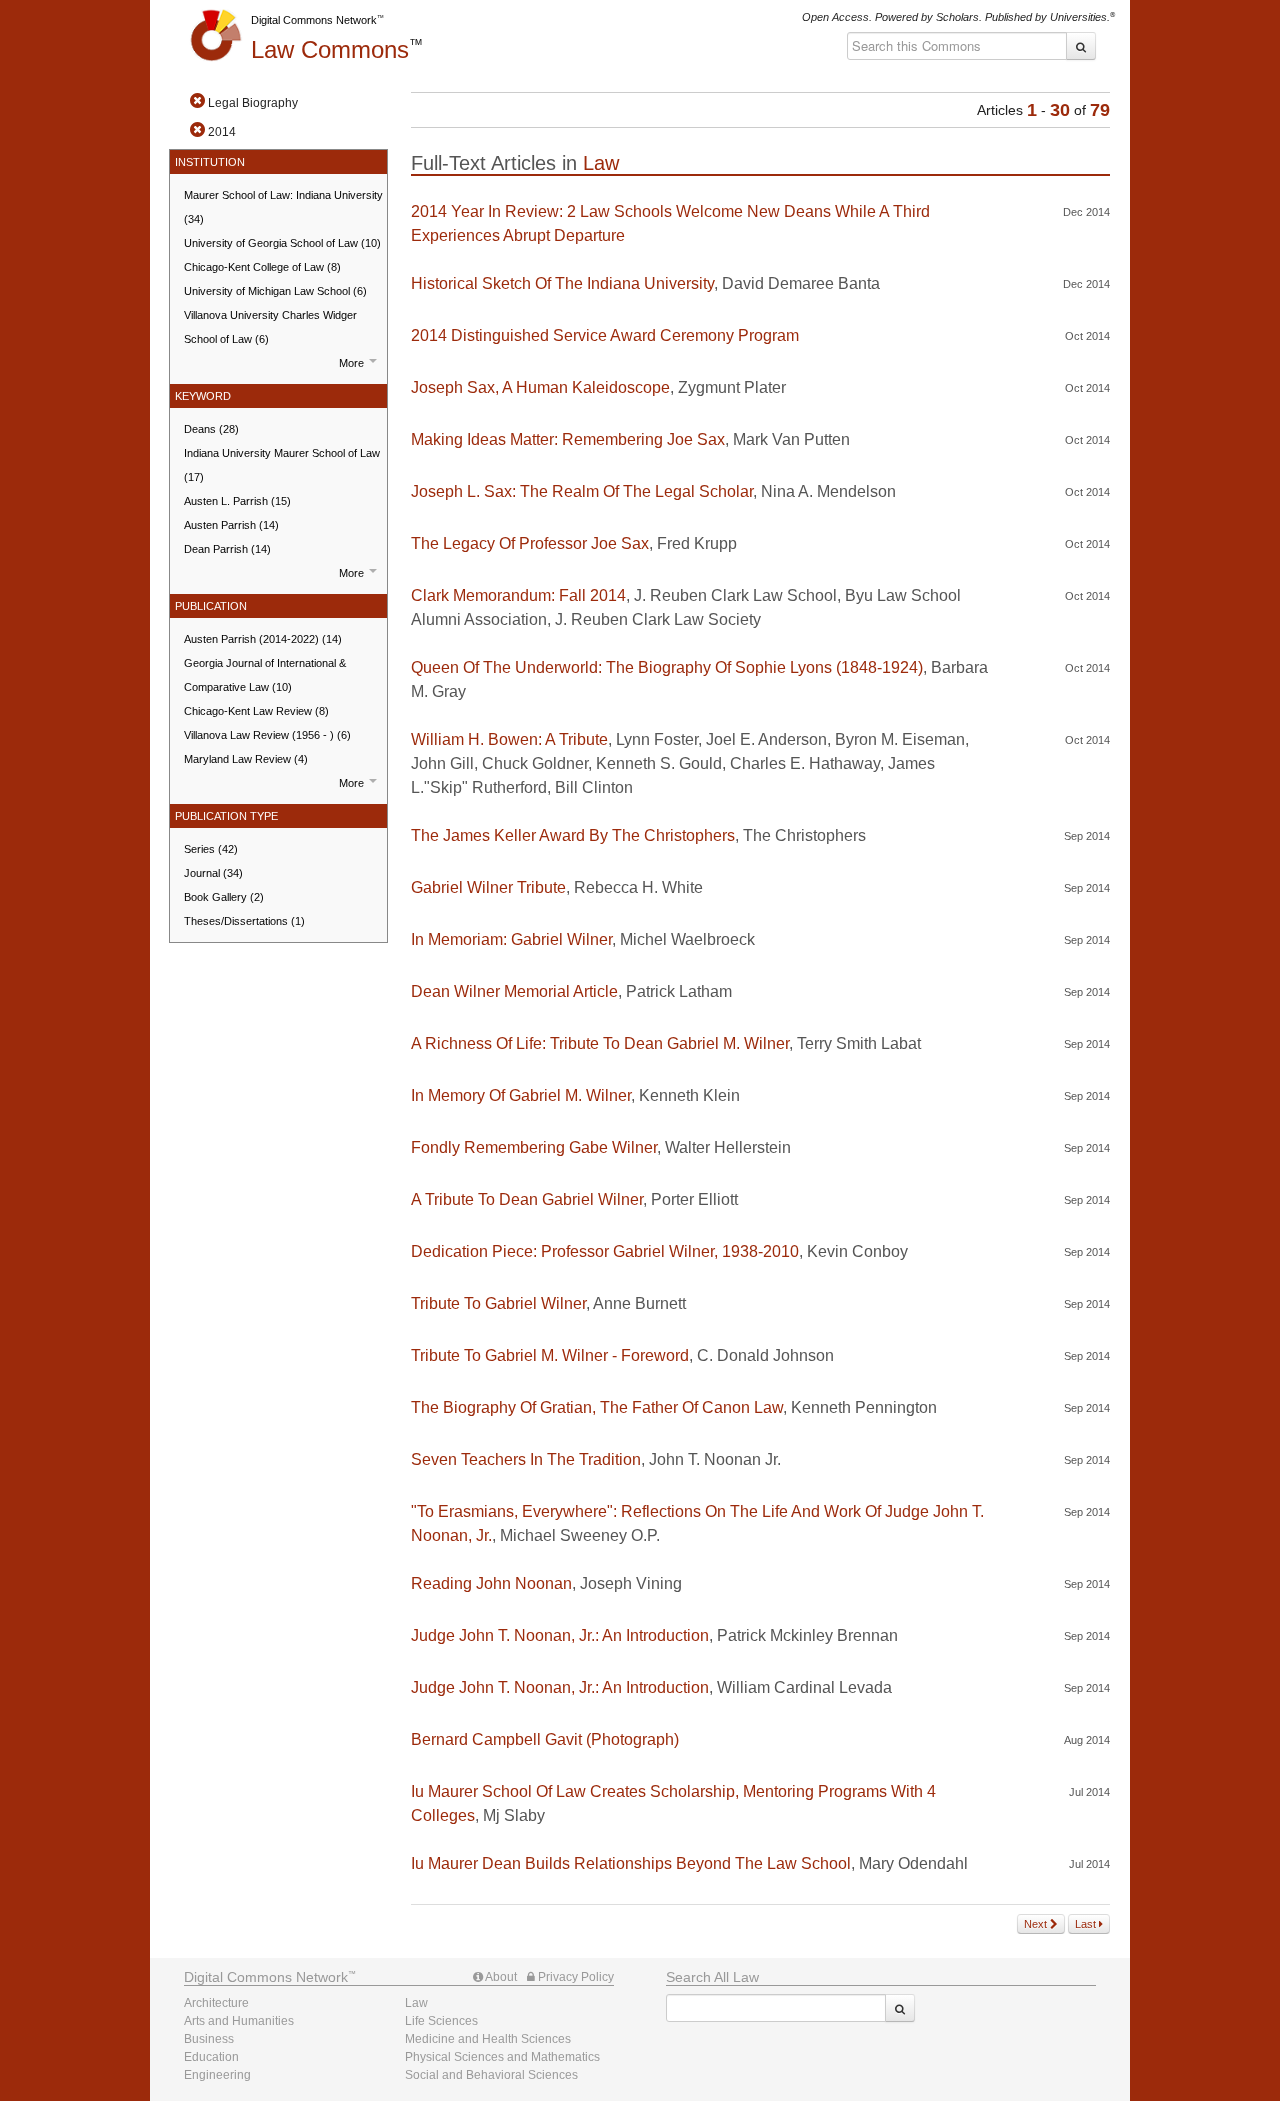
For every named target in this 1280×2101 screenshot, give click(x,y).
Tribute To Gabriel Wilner (498, 1303)
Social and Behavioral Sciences (491, 2075)
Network (266, 1977)
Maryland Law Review (246, 759)
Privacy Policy (574, 1977)
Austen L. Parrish (237, 501)
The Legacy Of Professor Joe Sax (530, 543)
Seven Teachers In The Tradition (526, 1459)
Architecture (216, 2003)
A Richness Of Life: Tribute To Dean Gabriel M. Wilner (600, 1043)
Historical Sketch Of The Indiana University (562, 283)
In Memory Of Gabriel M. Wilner (521, 1095)
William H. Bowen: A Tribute (509, 739)
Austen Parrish (231, 525)
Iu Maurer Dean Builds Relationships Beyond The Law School (631, 1863)
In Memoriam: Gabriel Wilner (511, 939)
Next (1037, 1924)
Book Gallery (224, 897)
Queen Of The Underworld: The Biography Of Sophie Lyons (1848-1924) (667, 667)
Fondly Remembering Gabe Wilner (534, 1147)
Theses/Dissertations (244, 921)
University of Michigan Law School (275, 291)
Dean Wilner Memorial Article (514, 991)
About (500, 1977)
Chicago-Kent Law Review (256, 711)
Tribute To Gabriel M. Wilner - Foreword (550, 1355)
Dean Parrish (227, 549)
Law (330, 49)
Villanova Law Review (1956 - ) (267, 735)
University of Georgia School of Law (282, 243)
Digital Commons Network (314, 20)
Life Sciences (441, 2021)
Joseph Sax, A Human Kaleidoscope (540, 387)
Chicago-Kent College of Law (262, 267)
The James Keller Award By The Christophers (573, 835)
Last (1087, 1924)
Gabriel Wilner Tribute (488, 887)
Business (209, 2039)
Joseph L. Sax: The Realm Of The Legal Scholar (582, 491)
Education (211, 2057)
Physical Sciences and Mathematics (502, 2057)
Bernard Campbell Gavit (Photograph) (545, 1739)
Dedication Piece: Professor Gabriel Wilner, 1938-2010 (605, 1251)
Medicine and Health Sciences (488, 2039)
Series (211, 849)
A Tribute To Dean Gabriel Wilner (527, 1199)
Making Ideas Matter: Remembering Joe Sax (568, 439)
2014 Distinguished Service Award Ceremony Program (605, 335)
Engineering (217, 2075)
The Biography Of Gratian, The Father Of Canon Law (597, 1407)
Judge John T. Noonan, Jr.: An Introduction (560, 1635)
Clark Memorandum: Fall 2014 (518, 595)
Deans (211, 429)
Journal (213, 873)
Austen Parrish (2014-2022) (263, 639)
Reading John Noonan (491, 1583)
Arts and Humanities (239, 2021)
